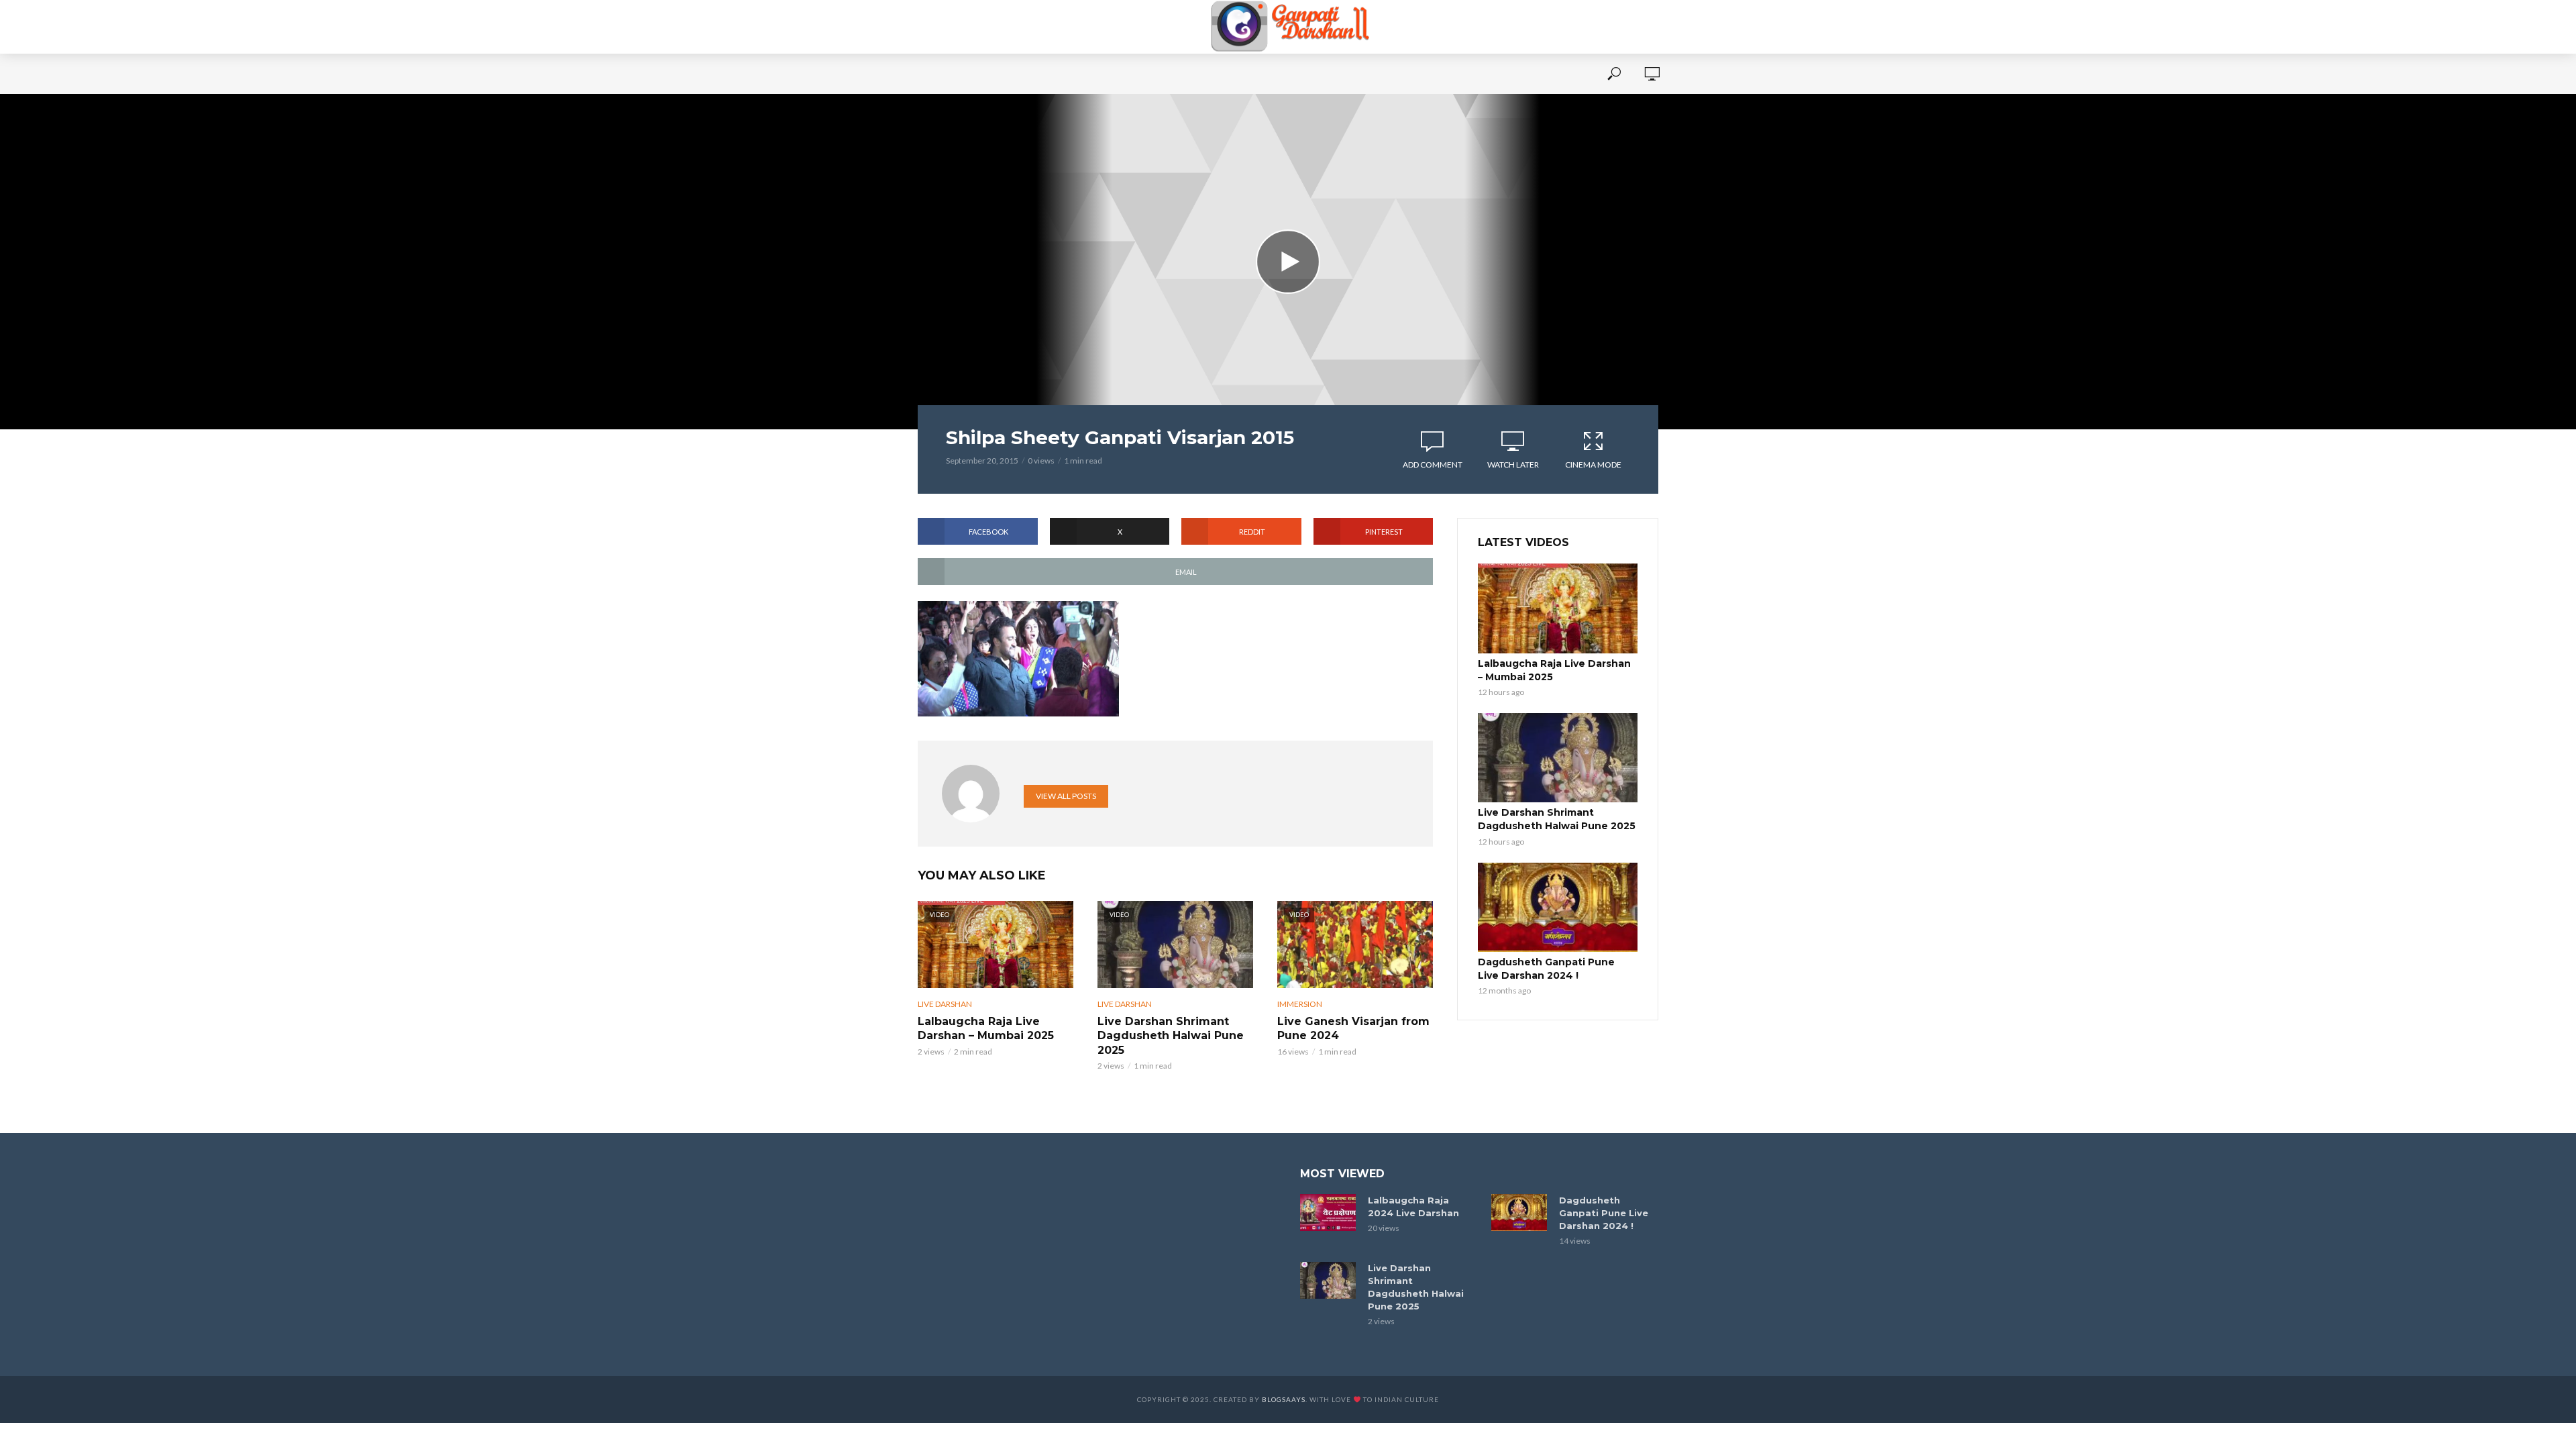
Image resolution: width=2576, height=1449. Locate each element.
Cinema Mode (1593, 465)
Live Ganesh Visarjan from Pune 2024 (1353, 1029)
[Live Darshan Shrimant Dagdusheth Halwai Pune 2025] (1558, 758)
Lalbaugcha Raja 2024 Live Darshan (1413, 1206)
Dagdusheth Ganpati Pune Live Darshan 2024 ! (1546, 969)
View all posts (1066, 796)
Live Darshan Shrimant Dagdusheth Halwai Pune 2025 (1171, 1036)
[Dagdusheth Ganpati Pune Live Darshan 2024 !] (1558, 908)
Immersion (1300, 1004)
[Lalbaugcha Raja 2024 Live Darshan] (1328, 1213)
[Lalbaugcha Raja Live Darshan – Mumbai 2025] (1558, 608)
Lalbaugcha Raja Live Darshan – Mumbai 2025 (986, 1029)
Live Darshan (945, 1004)
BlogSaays (1284, 1399)
